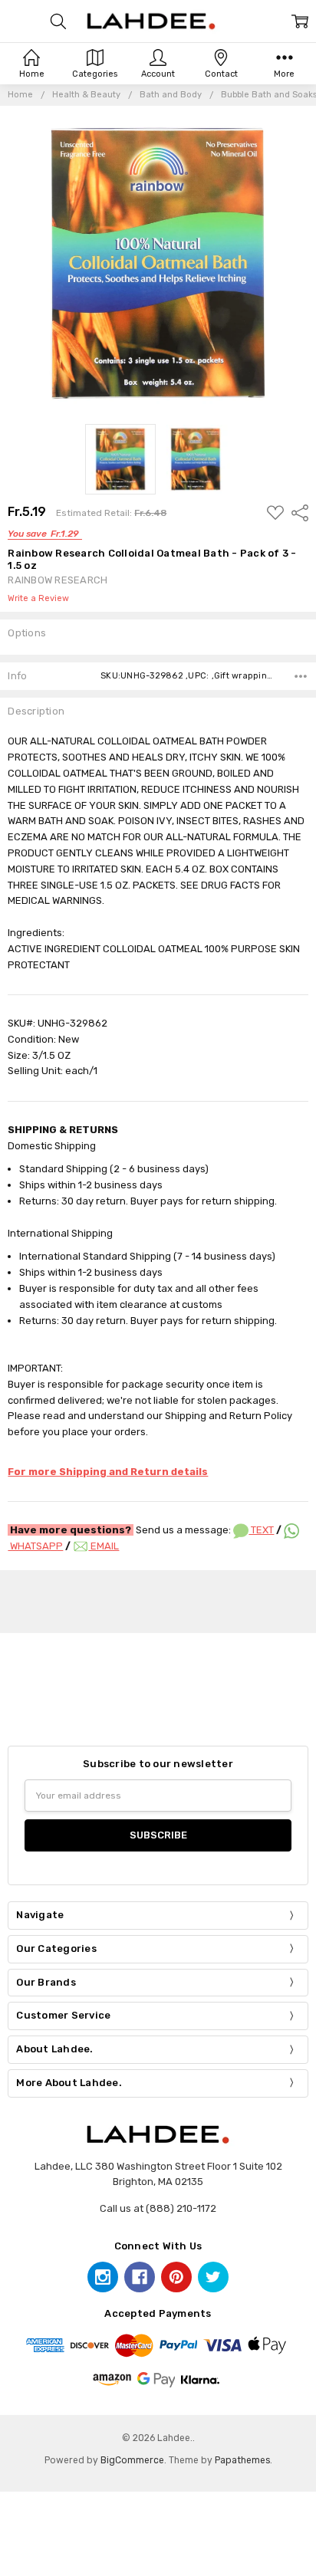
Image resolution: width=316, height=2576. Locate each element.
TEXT (261, 1530)
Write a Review (38, 599)
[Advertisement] (158, 1599)
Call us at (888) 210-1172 (158, 2208)
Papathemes (242, 2460)
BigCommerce (132, 2460)
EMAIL (104, 1546)
